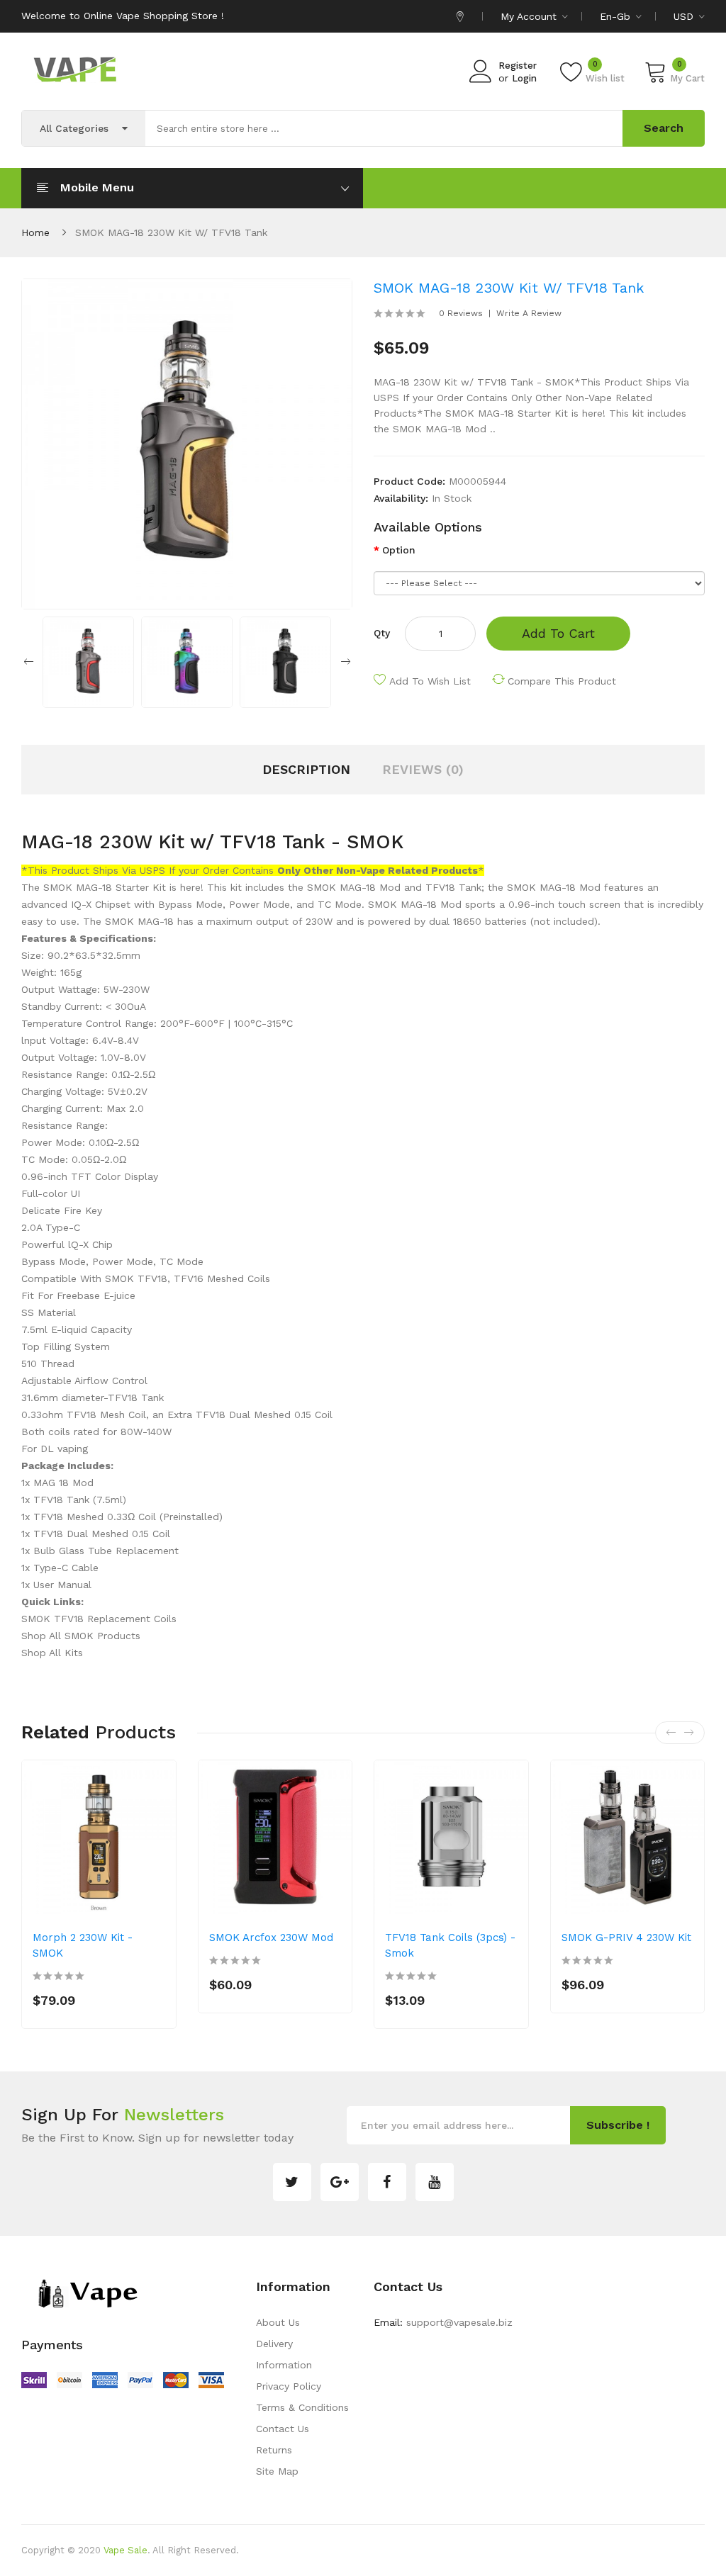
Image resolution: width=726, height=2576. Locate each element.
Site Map (277, 2471)
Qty (382, 633)
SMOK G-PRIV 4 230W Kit (626, 1937)
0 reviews (461, 313)
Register (518, 66)
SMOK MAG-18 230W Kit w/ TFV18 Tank (171, 232)
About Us (278, 2322)
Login (524, 78)
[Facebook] (387, 2182)
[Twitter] (292, 2182)
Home (35, 232)
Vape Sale (125, 2550)
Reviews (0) (423, 769)
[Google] (340, 2182)
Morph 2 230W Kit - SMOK (83, 1945)
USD (685, 16)
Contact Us (283, 2429)
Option (399, 550)
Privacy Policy (289, 2386)
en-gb (617, 16)
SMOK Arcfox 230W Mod (271, 1937)
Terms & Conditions (302, 2407)
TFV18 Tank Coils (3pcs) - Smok (450, 1945)
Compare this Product (562, 681)
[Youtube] (435, 2182)
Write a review (529, 313)
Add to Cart (558, 633)
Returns (274, 2450)
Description (306, 769)
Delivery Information (284, 2354)
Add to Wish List (430, 681)
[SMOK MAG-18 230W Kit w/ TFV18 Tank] (88, 661)
